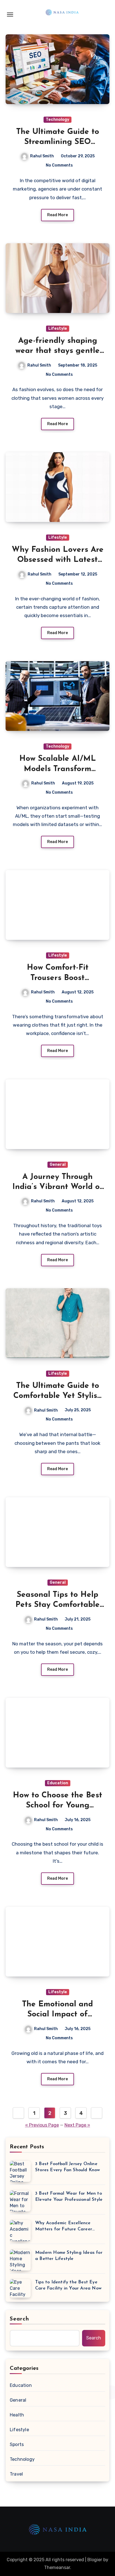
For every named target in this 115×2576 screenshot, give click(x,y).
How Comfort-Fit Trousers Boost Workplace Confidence (57, 978)
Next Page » (77, 2125)
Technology (57, 120)
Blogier (95, 2560)
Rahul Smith (42, 156)
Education (58, 1783)
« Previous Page (42, 2125)
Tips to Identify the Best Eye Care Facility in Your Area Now (68, 2285)
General (58, 1165)
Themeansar (57, 2567)
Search (20, 2319)
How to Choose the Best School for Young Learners (57, 1806)
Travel (16, 2474)
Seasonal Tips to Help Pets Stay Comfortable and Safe (57, 1605)
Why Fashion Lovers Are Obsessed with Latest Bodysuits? (58, 560)
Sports (17, 2444)
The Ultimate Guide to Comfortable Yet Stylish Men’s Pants (58, 1396)
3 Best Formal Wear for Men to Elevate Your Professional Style (69, 2197)
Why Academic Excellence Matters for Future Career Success (64, 2227)
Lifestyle (58, 328)
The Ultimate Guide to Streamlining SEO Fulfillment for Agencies (58, 142)
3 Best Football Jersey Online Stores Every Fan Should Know (68, 2167)
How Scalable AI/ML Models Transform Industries (58, 769)
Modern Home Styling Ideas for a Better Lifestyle (69, 2256)
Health (17, 2415)
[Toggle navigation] (10, 15)
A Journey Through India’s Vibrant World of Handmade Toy (58, 1187)
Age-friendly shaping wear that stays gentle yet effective (57, 351)
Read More (57, 215)
